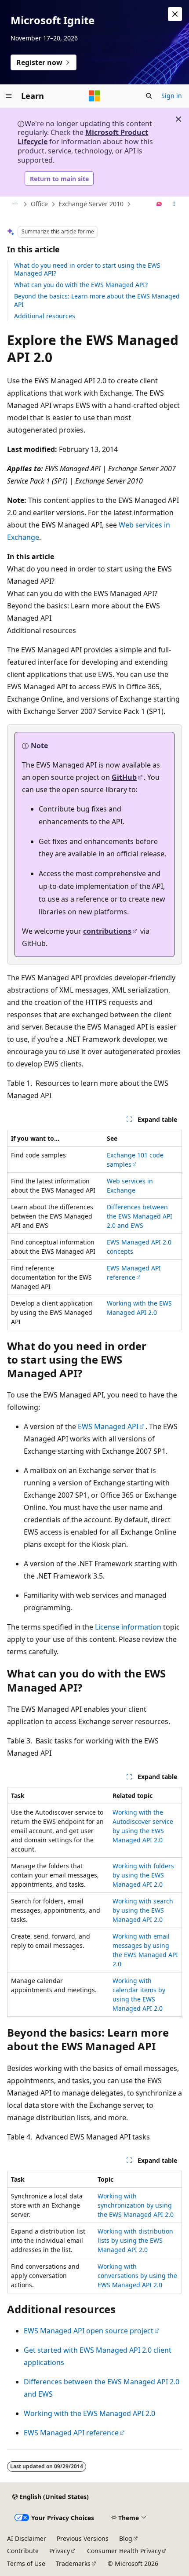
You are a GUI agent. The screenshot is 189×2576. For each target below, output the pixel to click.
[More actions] (174, 204)
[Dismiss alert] (175, 14)
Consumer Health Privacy (124, 2551)
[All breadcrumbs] (15, 204)
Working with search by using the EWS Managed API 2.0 (143, 1910)
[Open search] (149, 96)
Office (39, 204)
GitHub (124, 777)
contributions (107, 931)
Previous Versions (83, 2538)
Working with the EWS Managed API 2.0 (89, 2413)
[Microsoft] (94, 96)
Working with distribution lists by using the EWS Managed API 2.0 (135, 2240)
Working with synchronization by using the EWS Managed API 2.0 (136, 2205)
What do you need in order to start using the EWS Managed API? (87, 269)
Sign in (172, 96)
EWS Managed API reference (71, 2433)
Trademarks (73, 2563)
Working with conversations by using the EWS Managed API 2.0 (137, 2276)
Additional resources (45, 316)
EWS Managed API (108, 1426)
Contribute (23, 2551)
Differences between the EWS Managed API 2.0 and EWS (140, 1216)
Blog (126, 2538)
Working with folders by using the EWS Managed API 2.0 (143, 1875)
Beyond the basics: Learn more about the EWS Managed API (97, 300)
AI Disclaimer (27, 2538)
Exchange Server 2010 (91, 204)
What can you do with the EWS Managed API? (81, 285)
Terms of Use (26, 2563)
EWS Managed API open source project (89, 2331)
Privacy (60, 2551)
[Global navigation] (9, 96)
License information (128, 1627)
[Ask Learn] (159, 204)
